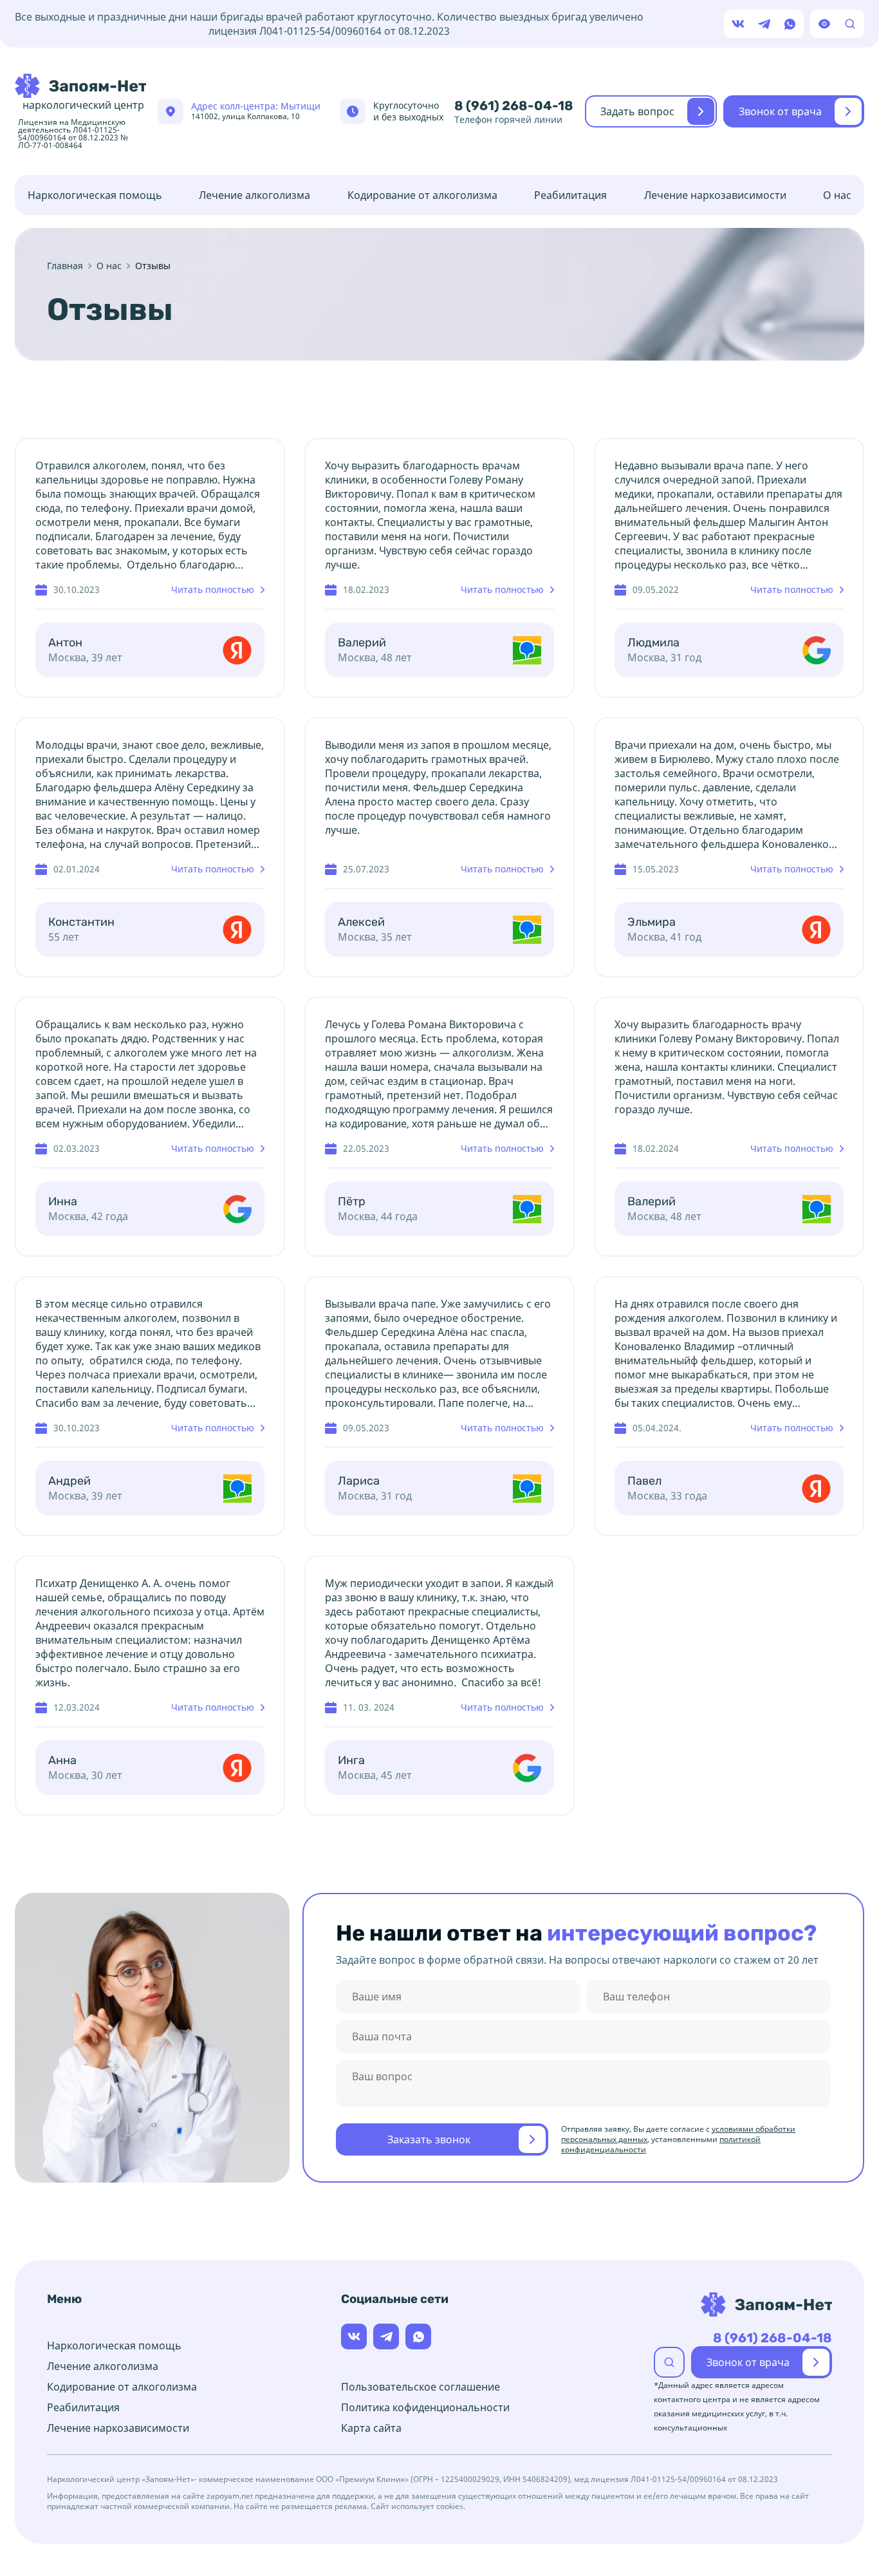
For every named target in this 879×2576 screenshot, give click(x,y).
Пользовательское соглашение (421, 2387)
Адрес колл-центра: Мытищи (256, 111)
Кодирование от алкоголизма (422, 195)
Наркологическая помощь (95, 195)
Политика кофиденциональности (425, 2407)
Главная (65, 266)
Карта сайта (371, 2428)
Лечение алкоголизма (254, 195)
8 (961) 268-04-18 (514, 106)
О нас (837, 195)
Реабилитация (570, 195)
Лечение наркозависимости (715, 195)
